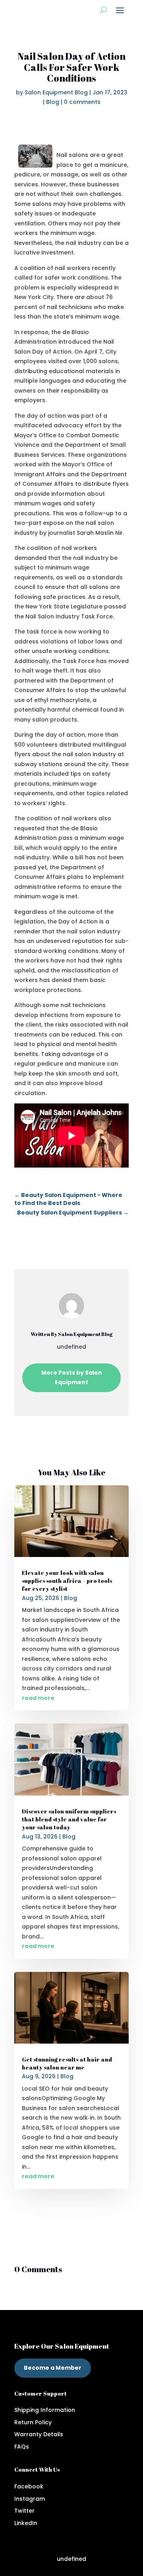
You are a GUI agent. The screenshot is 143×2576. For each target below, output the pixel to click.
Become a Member (53, 2368)
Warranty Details (39, 2434)
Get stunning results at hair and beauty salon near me (67, 2063)
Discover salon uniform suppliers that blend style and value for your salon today (69, 1819)
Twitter (24, 2511)
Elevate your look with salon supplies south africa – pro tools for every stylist (67, 1581)
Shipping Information (45, 2410)
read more (38, 1698)
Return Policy (33, 2422)
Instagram (30, 2499)
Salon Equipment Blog (56, 92)
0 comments (82, 102)
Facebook (29, 2486)
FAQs (22, 2447)
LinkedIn (26, 2523)
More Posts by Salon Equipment (72, 1377)
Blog (53, 102)
